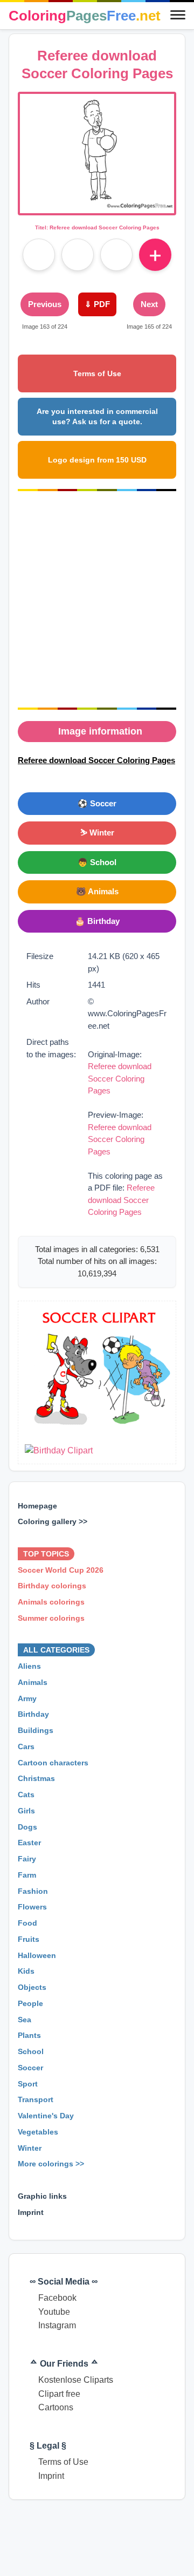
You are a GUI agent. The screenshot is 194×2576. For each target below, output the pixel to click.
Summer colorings (51, 1618)
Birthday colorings (52, 1586)
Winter (30, 2148)
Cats (26, 1795)
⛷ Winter (97, 832)
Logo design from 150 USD (97, 460)
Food (27, 1923)
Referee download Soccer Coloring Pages (120, 1078)
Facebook (57, 2298)
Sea (25, 2020)
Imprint (31, 2212)
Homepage (37, 1506)
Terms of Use (97, 373)
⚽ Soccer (97, 803)
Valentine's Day (46, 2116)
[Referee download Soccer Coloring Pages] (97, 206)
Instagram (57, 2325)
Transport (36, 2099)
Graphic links (42, 2196)
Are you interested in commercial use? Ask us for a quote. (97, 416)
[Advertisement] (97, 600)
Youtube (54, 2312)
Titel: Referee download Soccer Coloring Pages (97, 227)
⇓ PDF (97, 304)
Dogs (27, 1827)
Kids (26, 1971)
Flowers (32, 1907)
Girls (26, 1811)
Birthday (33, 1714)
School (31, 2051)
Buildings (36, 1730)
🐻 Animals (97, 891)
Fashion (33, 1891)
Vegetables (38, 2132)
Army (27, 1698)
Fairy (27, 1859)
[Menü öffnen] (178, 16)
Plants (29, 2035)
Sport (28, 2084)
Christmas (36, 1778)
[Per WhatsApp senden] (116, 255)
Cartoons (56, 2407)
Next (149, 304)
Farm (27, 1875)
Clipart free (59, 2394)
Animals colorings (51, 1602)
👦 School (97, 862)
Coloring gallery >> (53, 1521)
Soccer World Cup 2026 (61, 1570)
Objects (32, 1987)
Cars (26, 1746)
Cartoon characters (53, 1763)
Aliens (29, 1666)
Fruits (29, 1939)
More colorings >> (51, 2164)
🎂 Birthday (97, 921)
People (30, 2003)
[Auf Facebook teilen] (39, 255)
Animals (33, 1682)
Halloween (37, 1955)
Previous (45, 304)
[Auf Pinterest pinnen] (78, 255)
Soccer (30, 2068)
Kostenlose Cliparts (76, 2380)
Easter (29, 1843)
